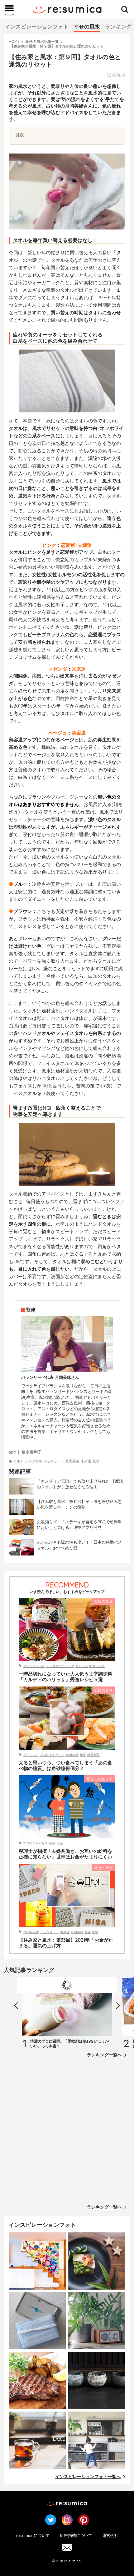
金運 (88, 1932)
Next (120, 2007)
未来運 (86, 1461)
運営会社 (110, 2535)
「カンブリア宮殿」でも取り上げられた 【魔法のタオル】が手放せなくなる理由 (80, 1484)
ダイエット (31, 1755)
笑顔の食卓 (103, 1601)
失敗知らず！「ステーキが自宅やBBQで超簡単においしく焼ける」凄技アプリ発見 (79, 1525)
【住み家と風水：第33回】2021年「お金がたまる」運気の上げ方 (66, 1943)
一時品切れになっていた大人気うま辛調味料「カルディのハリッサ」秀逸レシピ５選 (65, 1677)
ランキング (118, 26)
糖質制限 (93, 1755)
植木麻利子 (32, 1452)
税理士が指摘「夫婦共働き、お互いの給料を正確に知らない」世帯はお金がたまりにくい (65, 1854)
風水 (96, 1461)
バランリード (54, 1461)
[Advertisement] (67, 2133)
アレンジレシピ (34, 1666)
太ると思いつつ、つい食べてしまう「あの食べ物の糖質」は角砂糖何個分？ (65, 1766)
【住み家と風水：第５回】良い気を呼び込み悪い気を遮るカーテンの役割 (79, 1504)
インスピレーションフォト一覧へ (88, 2477)
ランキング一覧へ (104, 2055)
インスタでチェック (60, 1666)
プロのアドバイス (52, 1755)
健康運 (65, 1932)
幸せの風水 (87, 26)
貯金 (60, 1843)
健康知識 (72, 1755)
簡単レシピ (97, 1666)
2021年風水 (31, 1932)
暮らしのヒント (100, 1779)
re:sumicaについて (33, 2535)
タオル (18, 1461)
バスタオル (33, 1461)
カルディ (82, 1666)
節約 (52, 1843)
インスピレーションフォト (37, 26)
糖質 (83, 1755)
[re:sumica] (67, 10)
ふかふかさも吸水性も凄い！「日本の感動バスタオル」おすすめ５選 (79, 1545)
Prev (18, 2007)
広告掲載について (76, 2535)
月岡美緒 (72, 1461)
